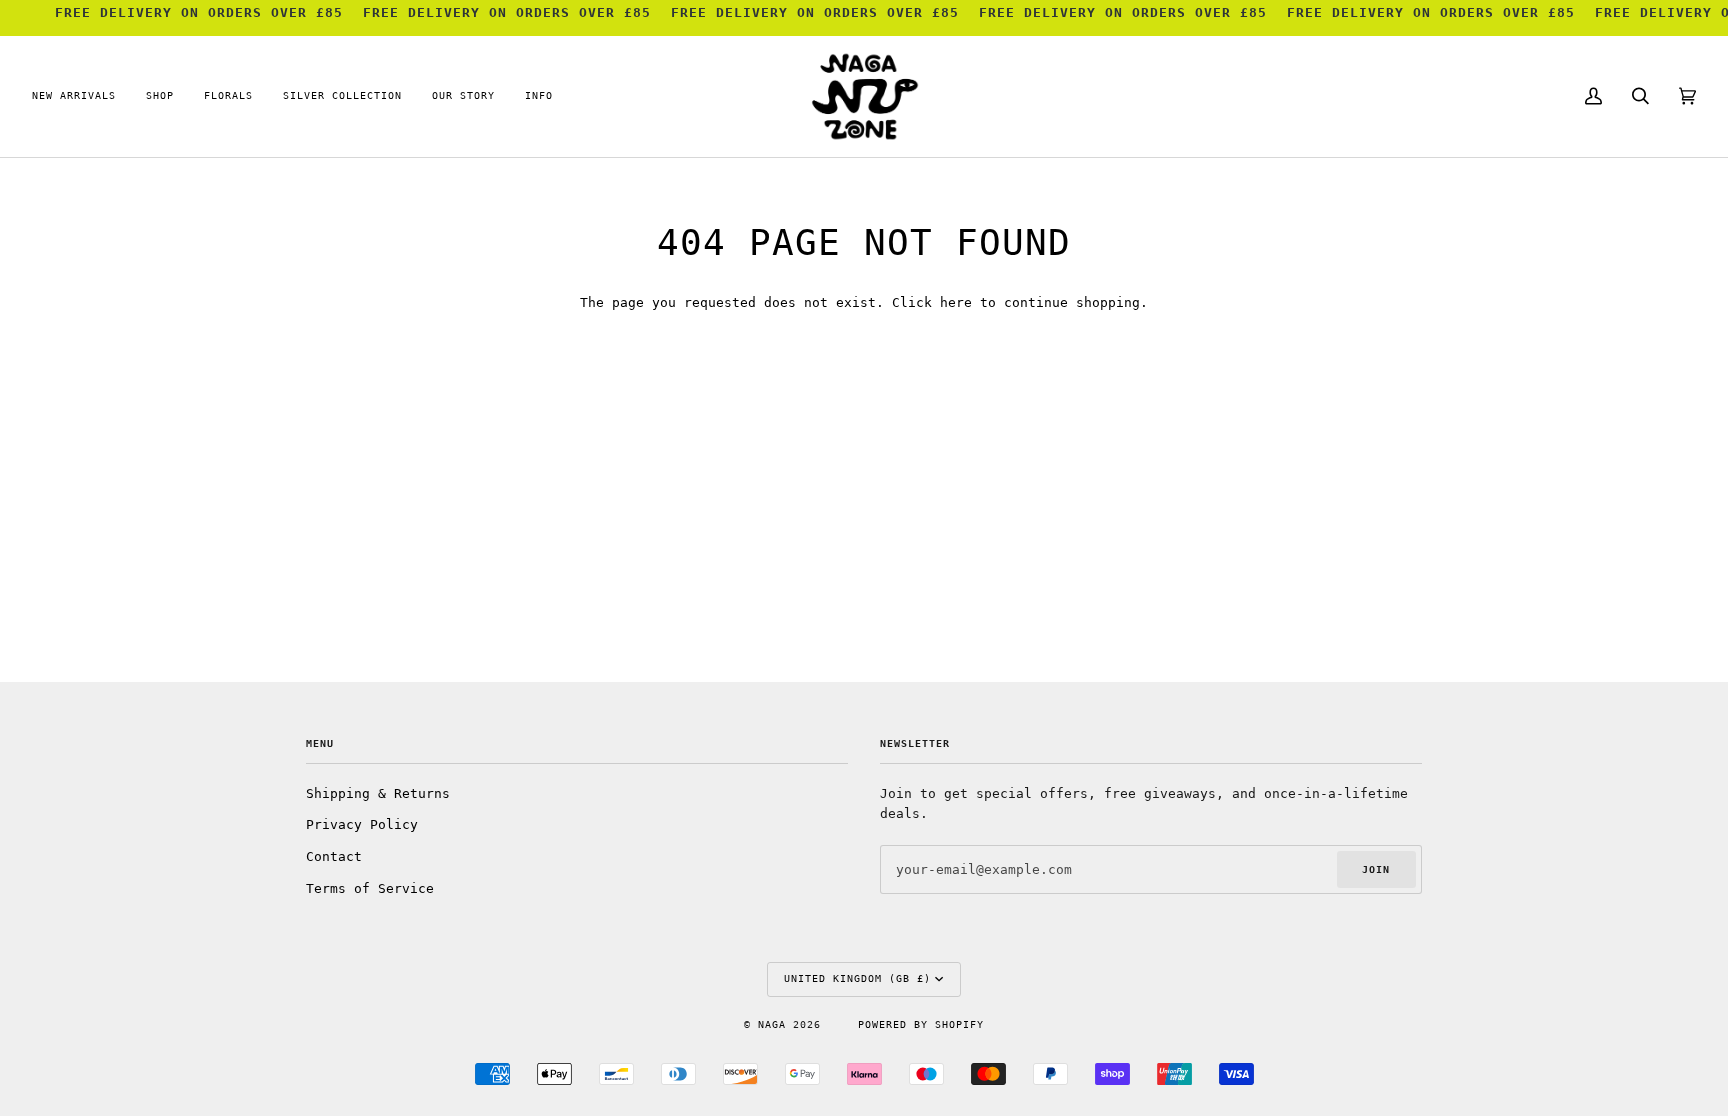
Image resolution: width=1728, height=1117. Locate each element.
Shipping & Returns (378, 793)
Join (1376, 869)
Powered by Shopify (921, 1024)
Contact (334, 856)
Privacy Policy (362, 824)
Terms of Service (370, 888)
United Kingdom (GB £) (857, 978)
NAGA (775, 1024)
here (956, 302)
